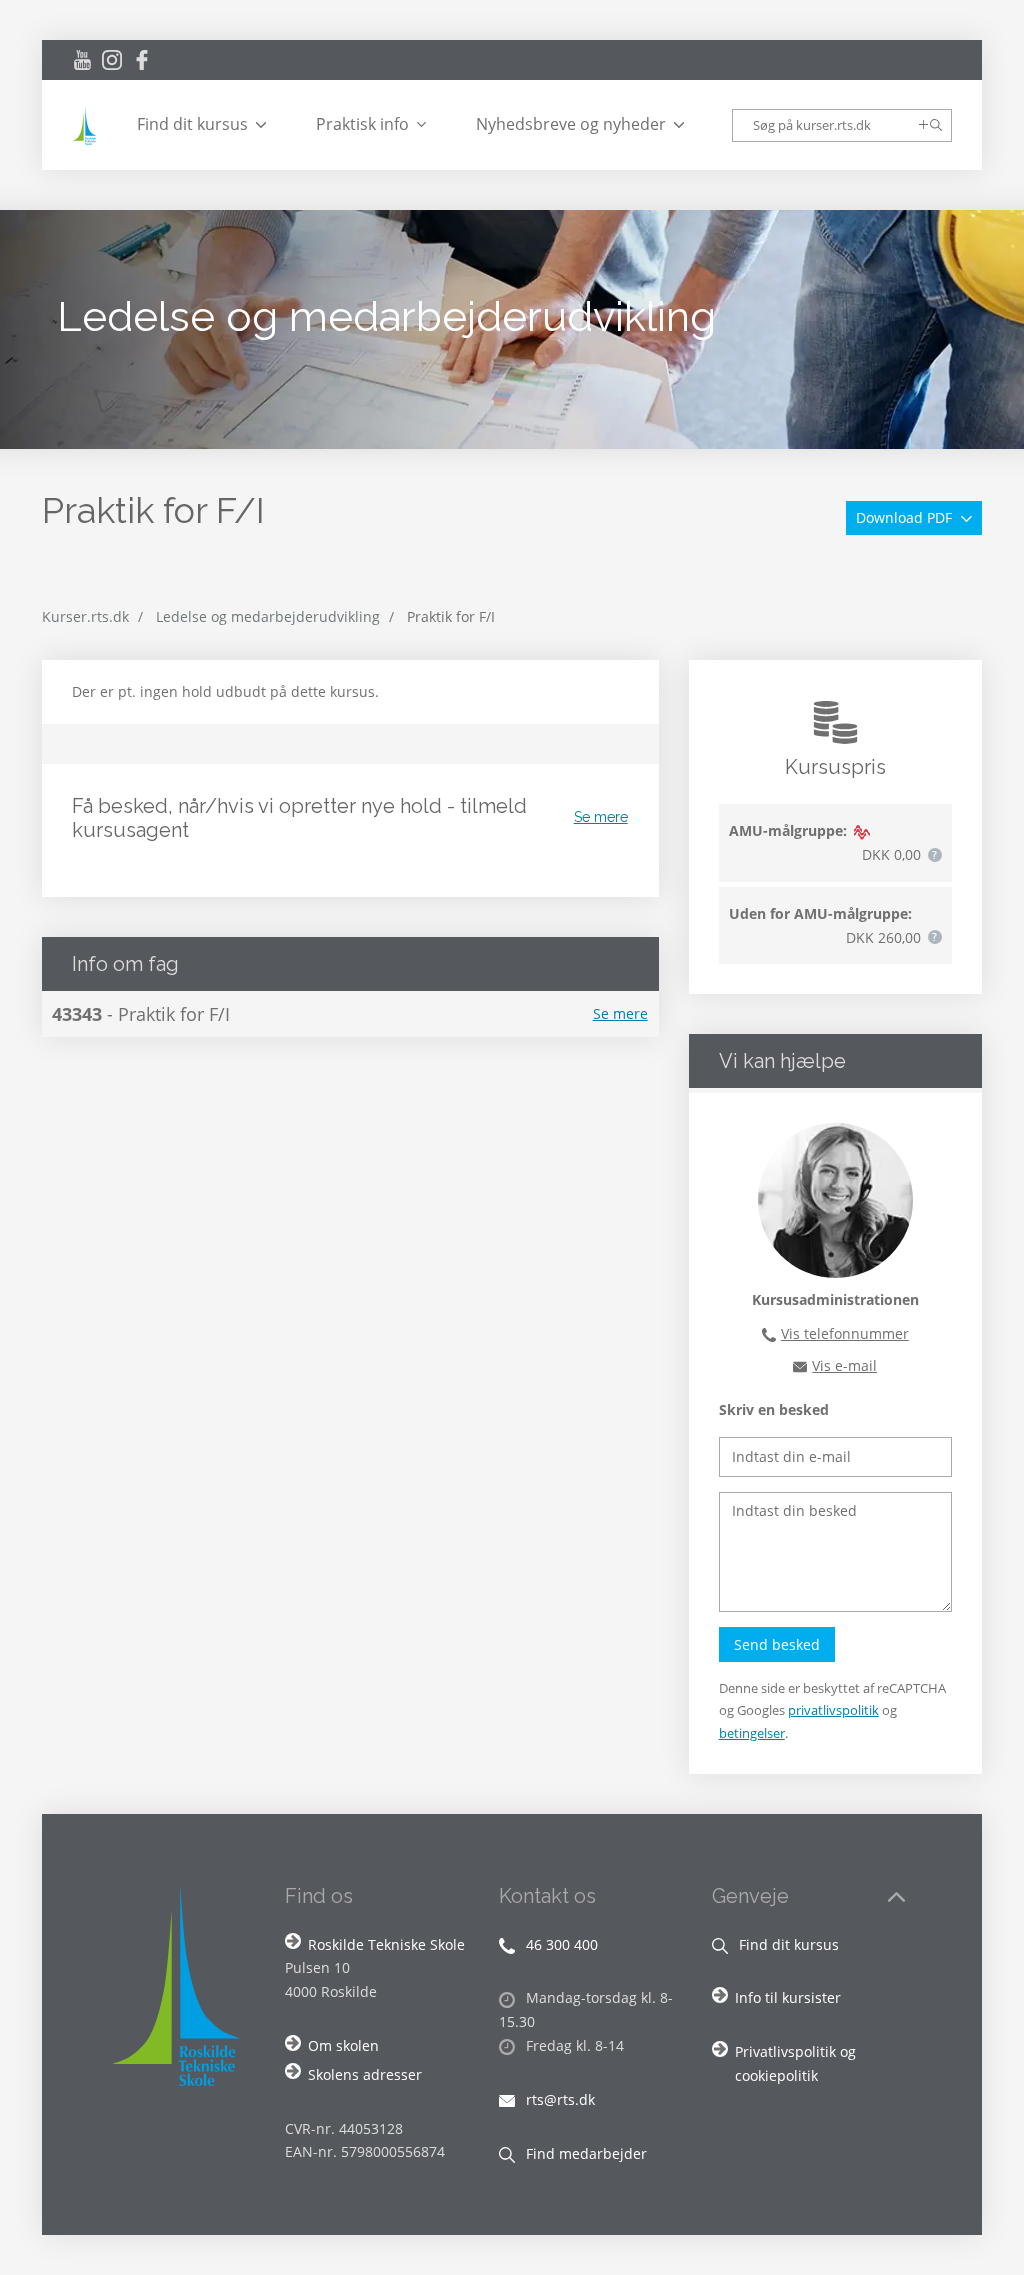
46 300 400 (560, 1944)
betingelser (752, 1733)
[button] (935, 855)
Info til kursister (788, 1997)
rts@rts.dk (558, 2099)
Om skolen (343, 2045)
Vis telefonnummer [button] (845, 1333)
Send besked (777, 1644)
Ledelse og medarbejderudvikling (268, 616)
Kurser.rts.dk (85, 616)
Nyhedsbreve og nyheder (571, 124)
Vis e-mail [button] (844, 1365)
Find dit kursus (192, 124)
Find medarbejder (584, 2153)
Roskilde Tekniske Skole (386, 1944)
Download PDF (906, 517)
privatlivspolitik (833, 1710)
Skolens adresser (365, 2074)
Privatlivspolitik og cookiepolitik (795, 2063)
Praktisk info (362, 124)
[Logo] (87, 125)
